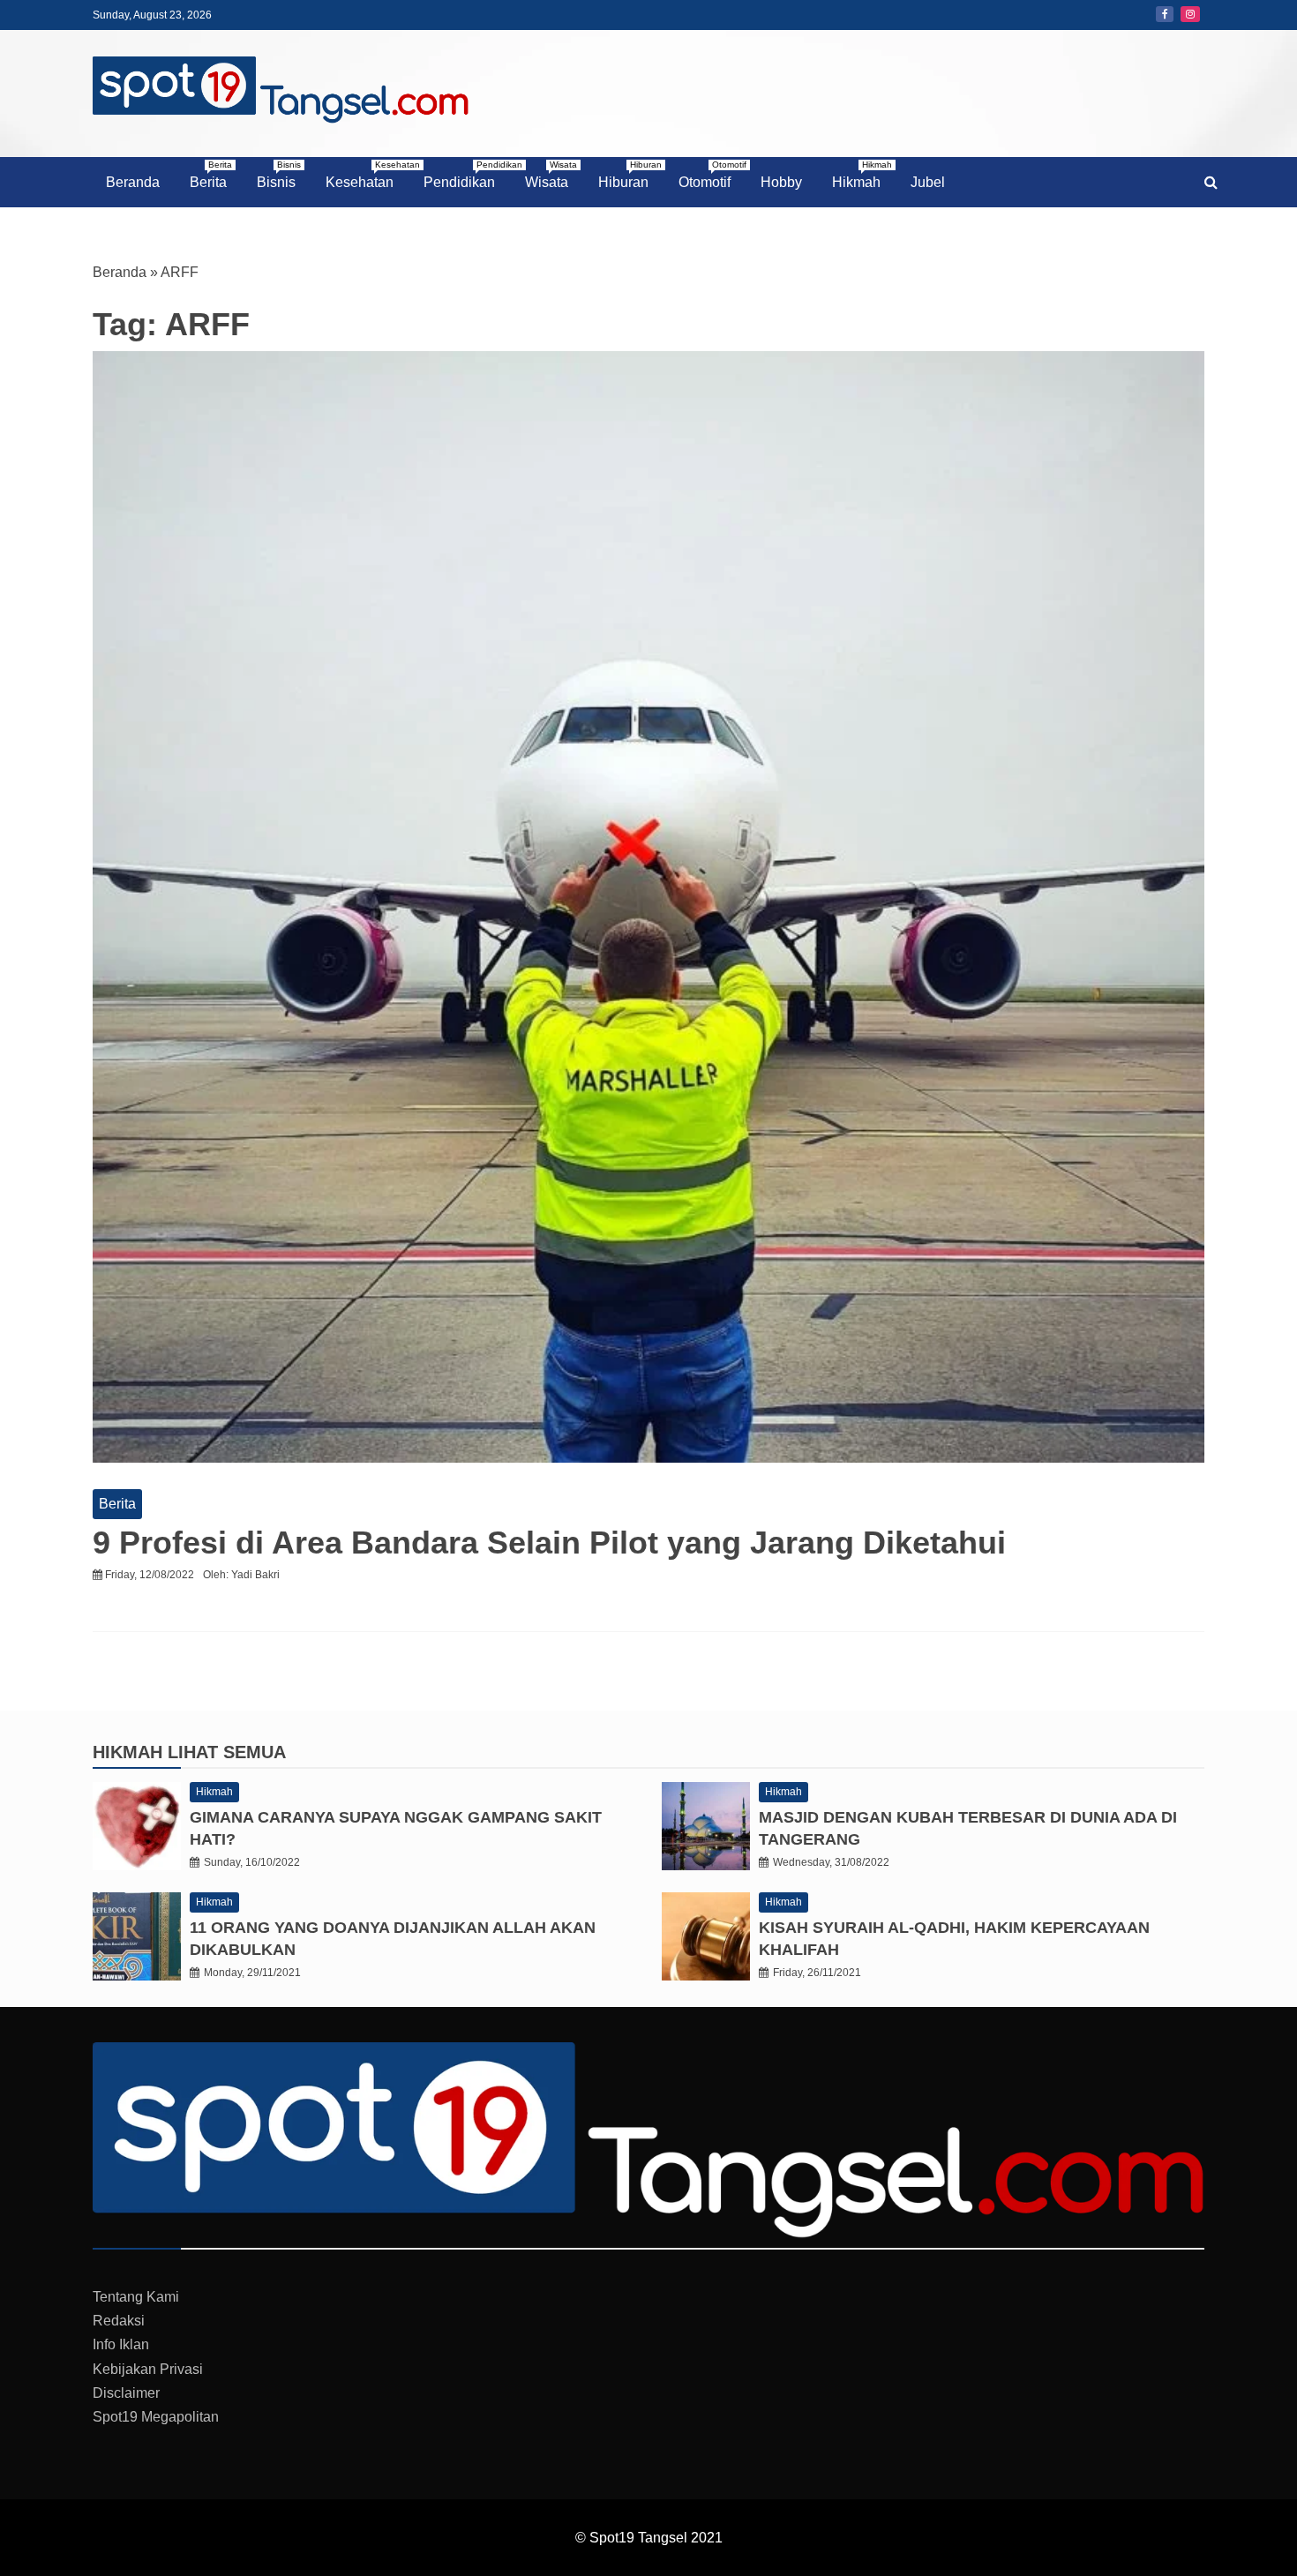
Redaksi (119, 2321)
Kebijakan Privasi (148, 2369)
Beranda (133, 182)
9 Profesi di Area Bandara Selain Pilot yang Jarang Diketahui (549, 1543)
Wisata (551, 175)
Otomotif (711, 175)
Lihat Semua (227, 1752)
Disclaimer (126, 2393)
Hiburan (630, 175)
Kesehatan (366, 175)
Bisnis (279, 175)
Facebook (1165, 14)
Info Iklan (121, 2344)
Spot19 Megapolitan (156, 2417)
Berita (211, 175)
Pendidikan (466, 175)
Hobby (781, 182)
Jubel (928, 182)
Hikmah (862, 175)
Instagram (1190, 14)
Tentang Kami (136, 2297)
